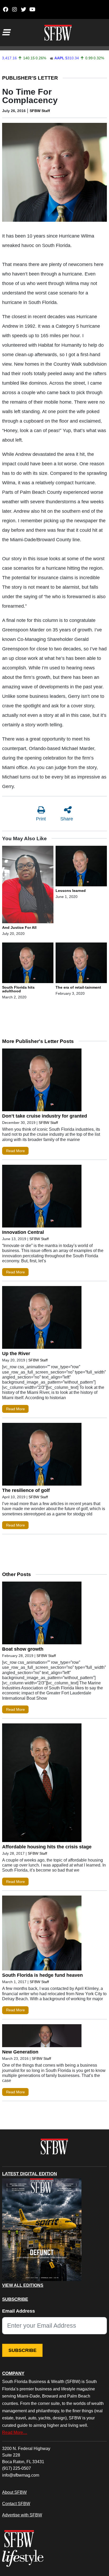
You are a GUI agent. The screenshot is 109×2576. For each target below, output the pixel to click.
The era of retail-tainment (78, 987)
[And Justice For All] (28, 885)
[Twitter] (23, 9)
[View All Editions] (42, 2230)
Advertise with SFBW (22, 2515)
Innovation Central (23, 1232)
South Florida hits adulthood (18, 989)
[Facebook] (5, 9)
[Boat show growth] (42, 1614)
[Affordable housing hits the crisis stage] (42, 1784)
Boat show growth (23, 1649)
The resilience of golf (26, 1490)
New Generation (20, 2052)
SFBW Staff (40, 111)
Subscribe (22, 2350)
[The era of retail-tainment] (81, 964)
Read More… (15, 2432)
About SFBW (14, 2492)
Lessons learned (71, 891)
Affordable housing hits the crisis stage (47, 1847)
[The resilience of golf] (42, 1455)
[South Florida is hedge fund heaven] (42, 1934)
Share (67, 819)
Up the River (16, 1354)
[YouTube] (32, 9)
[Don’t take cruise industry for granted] (42, 1081)
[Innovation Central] (42, 1197)
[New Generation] (42, 2037)
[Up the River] (42, 1319)
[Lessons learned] (81, 867)
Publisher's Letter (30, 78)
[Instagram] (14, 9)
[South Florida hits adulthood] (28, 964)
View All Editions (23, 2285)
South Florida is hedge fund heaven (42, 1975)
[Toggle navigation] (6, 32)
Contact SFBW (16, 2503)
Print (41, 819)
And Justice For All (19, 927)
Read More (15, 1151)
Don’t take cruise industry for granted (45, 1116)
